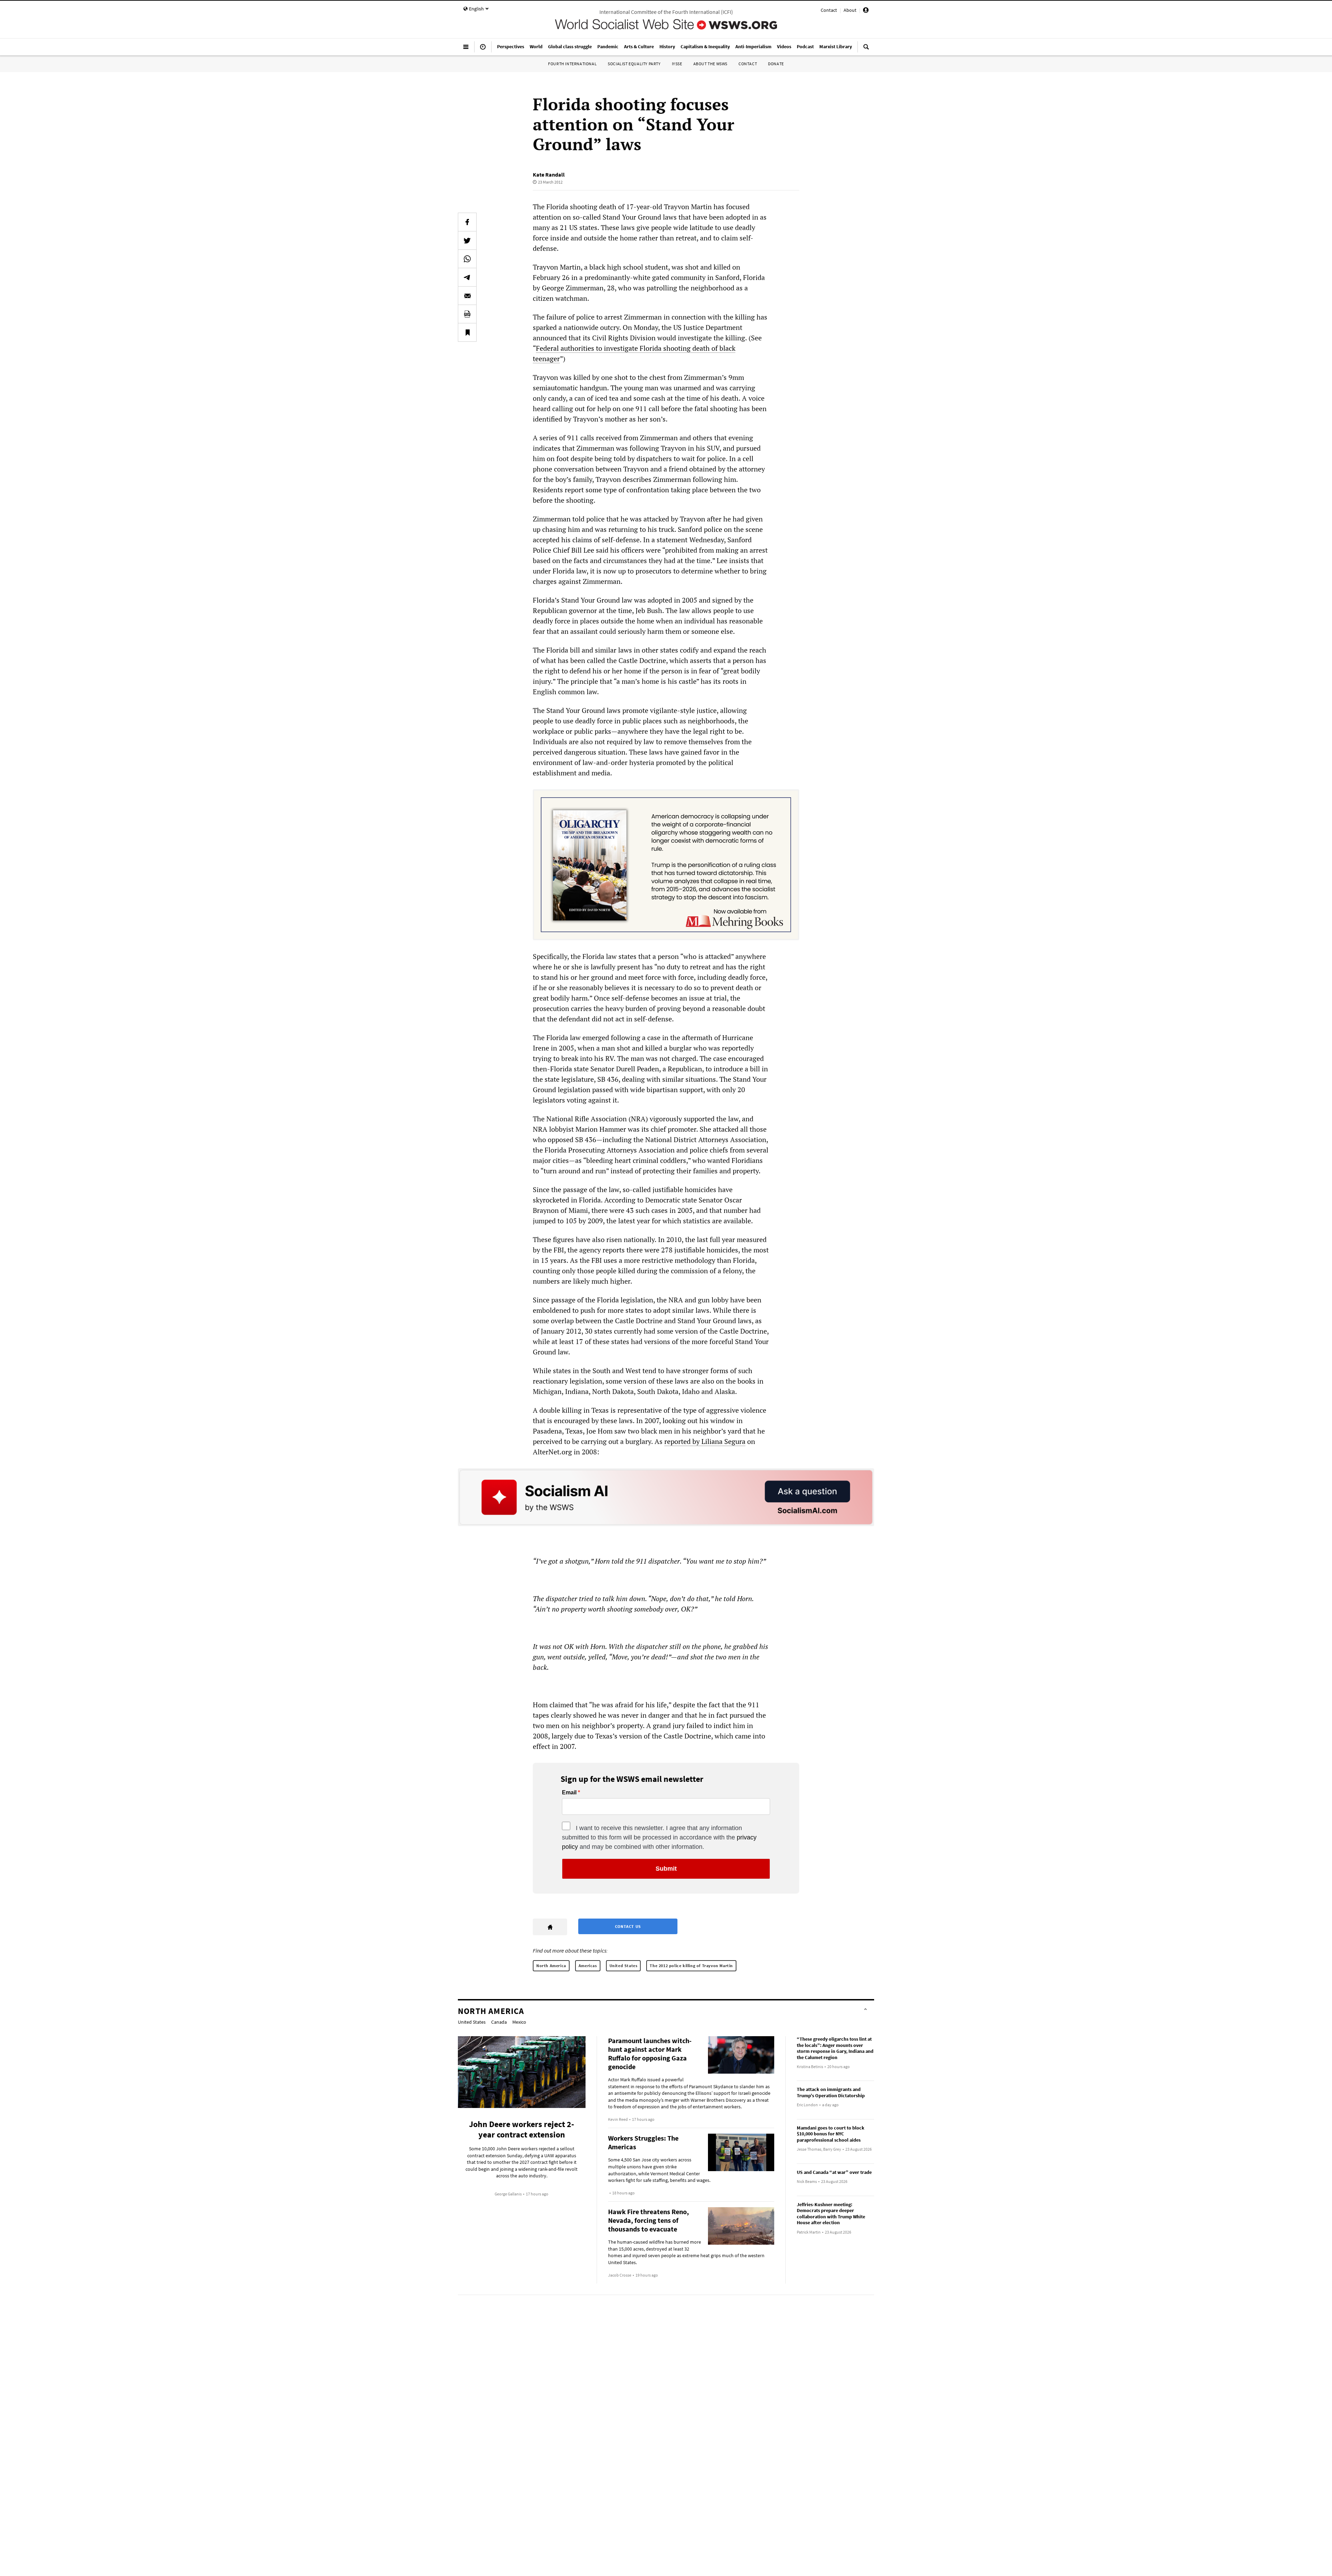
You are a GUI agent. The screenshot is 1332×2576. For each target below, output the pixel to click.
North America (551, 1966)
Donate (776, 64)
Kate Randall (549, 175)
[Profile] (866, 11)
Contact (829, 10)
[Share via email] (467, 296)
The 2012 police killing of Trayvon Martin (691, 1966)
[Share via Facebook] (467, 222)
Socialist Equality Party (634, 64)
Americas (588, 1966)
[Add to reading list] (467, 332)
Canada (499, 2022)
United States (624, 1966)
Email (569, 1793)
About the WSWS (710, 64)
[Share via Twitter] (467, 240)
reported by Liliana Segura (705, 1441)
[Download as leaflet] (467, 314)
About (850, 10)
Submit (666, 1869)
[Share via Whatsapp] (467, 259)
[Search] (866, 50)
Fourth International (572, 64)
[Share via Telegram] (467, 277)
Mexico (519, 2022)
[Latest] (483, 50)
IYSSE (677, 64)
